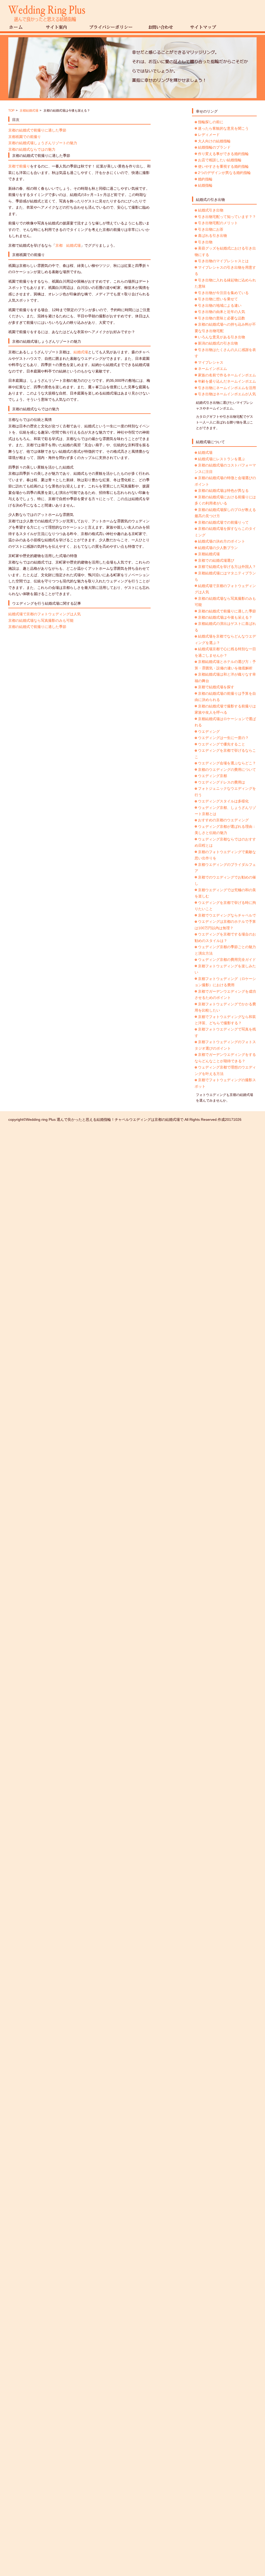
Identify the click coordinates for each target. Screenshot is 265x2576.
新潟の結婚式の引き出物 (218, 343)
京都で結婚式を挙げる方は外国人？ (227, 567)
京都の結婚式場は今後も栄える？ (225, 617)
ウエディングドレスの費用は (222, 782)
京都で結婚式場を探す (216, 687)
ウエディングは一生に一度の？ (223, 738)
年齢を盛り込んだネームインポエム (227, 381)
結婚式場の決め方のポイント (222, 541)
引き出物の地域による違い (220, 305)
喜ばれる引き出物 (212, 236)
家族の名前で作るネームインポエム (227, 375)
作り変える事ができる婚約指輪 (223, 154)
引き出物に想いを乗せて (218, 299)
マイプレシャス (211, 362)
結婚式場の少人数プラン (218, 548)
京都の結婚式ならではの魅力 (32, 149)
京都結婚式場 (29, 111)
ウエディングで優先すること (222, 744)
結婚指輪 (205, 185)
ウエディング (209, 731)
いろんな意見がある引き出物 (222, 337)
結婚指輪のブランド (214, 147)
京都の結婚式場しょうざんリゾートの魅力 (43, 143)
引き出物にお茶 (211, 229)
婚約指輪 (205, 179)
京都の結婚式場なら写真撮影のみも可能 (41, 620)
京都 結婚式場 (68, 245)
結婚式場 (81, 352)
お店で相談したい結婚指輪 (220, 160)
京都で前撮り (19, 166)
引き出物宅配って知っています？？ (227, 217)
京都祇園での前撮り (25, 137)
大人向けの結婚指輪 (214, 141)
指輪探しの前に (211, 122)
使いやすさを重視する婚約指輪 (223, 166)
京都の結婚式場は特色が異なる (223, 491)
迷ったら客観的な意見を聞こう (223, 128)
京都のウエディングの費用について (227, 770)
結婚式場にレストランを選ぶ (222, 459)
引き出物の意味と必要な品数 (222, 318)
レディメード (209, 135)
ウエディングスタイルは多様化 (223, 801)
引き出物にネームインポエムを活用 (227, 388)
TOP (11, 111)
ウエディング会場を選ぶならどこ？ (227, 763)
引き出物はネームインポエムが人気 (227, 394)
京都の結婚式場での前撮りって (223, 522)
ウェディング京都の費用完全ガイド (227, 960)
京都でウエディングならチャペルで (227, 915)
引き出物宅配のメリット (218, 223)
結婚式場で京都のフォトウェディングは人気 (45, 614)
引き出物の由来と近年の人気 (222, 312)
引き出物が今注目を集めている (223, 293)
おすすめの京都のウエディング (223, 820)
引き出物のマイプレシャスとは (223, 261)
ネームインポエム (212, 369)
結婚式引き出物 (211, 210)
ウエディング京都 (212, 776)
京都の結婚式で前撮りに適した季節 (37, 130)
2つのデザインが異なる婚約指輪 (224, 173)
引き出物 (205, 242)
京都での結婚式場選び (216, 560)
